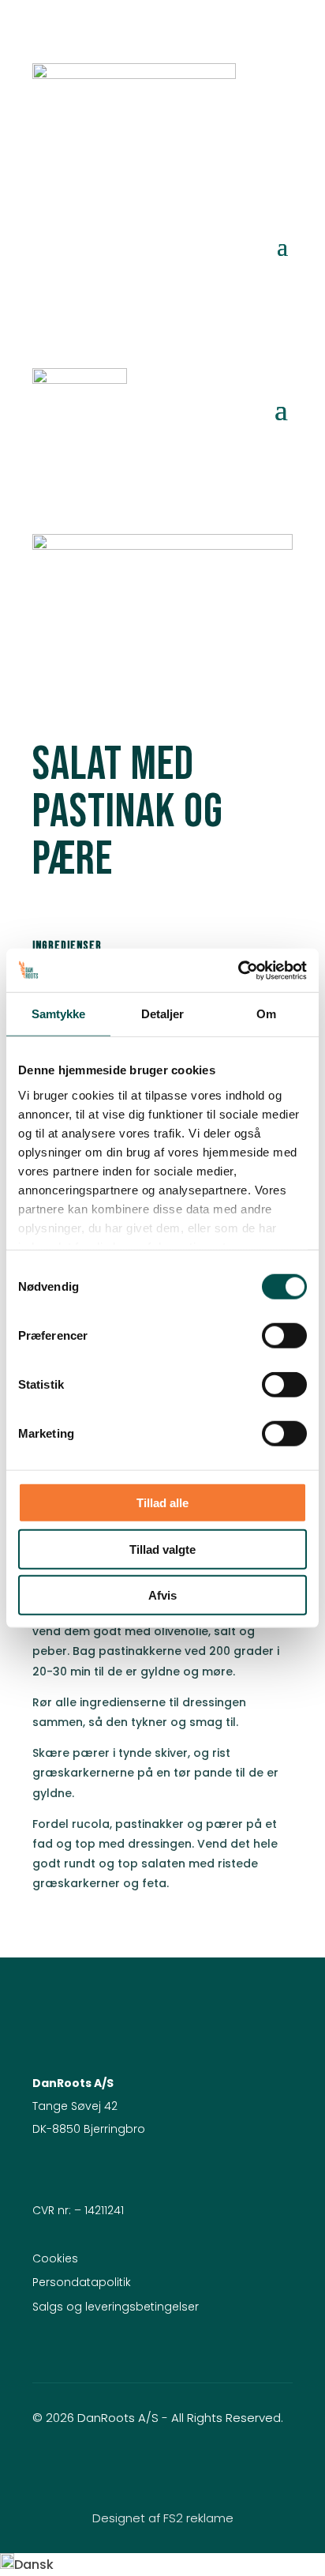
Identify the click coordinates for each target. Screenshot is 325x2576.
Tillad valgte (162, 1549)
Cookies (55, 2258)
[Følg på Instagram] (162, 2465)
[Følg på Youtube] (194, 2465)
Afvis (162, 1595)
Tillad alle (162, 1503)
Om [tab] (266, 1014)
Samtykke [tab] (59, 1014)
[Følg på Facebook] (131, 2465)
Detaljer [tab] (163, 1014)
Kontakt (245, 277)
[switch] (284, 1336)
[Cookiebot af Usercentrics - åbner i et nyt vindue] (238, 970)
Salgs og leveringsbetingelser (116, 2307)
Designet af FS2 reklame (163, 2518)
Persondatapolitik (82, 2282)
